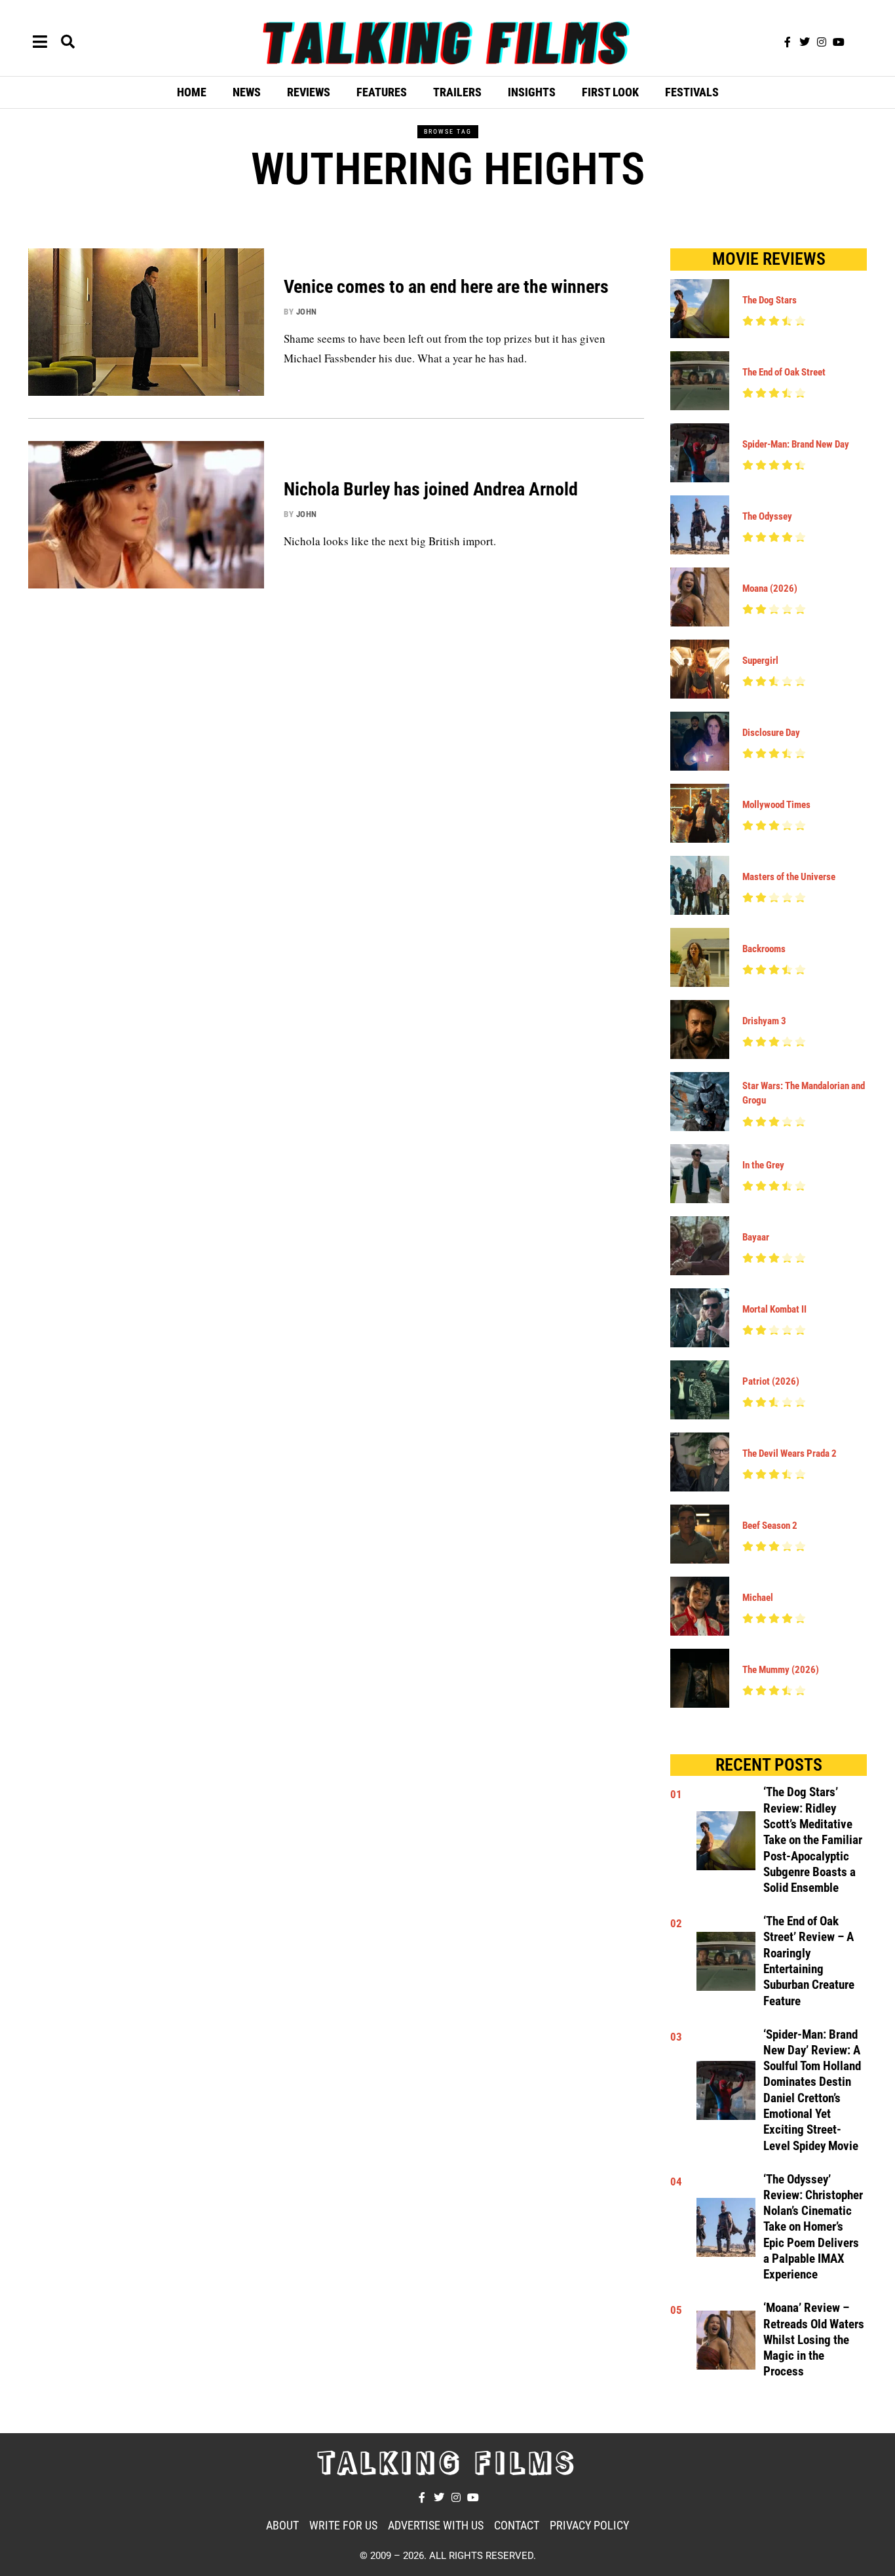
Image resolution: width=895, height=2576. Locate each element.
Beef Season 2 (770, 1526)
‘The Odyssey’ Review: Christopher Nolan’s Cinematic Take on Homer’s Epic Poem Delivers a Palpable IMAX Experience (813, 2227)
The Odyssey (767, 516)
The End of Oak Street (784, 372)
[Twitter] (805, 42)
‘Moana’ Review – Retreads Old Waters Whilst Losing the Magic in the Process (814, 2340)
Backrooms (764, 949)
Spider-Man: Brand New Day (796, 444)
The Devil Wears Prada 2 (790, 1453)
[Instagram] (822, 42)
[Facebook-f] (788, 42)
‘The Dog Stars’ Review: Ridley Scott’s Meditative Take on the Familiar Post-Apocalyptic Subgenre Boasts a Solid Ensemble (813, 1840)
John (307, 312)
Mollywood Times (776, 805)
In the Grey (763, 1165)
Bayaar (756, 1237)
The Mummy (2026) (781, 1670)
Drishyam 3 (764, 1021)
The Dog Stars (770, 300)
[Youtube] (839, 42)
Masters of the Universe (789, 877)
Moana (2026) (770, 588)
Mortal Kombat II (774, 1309)
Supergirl (760, 661)
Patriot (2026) (771, 1381)
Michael (758, 1598)
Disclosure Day (771, 733)
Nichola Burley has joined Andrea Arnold (431, 489)
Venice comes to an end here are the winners (446, 287)
